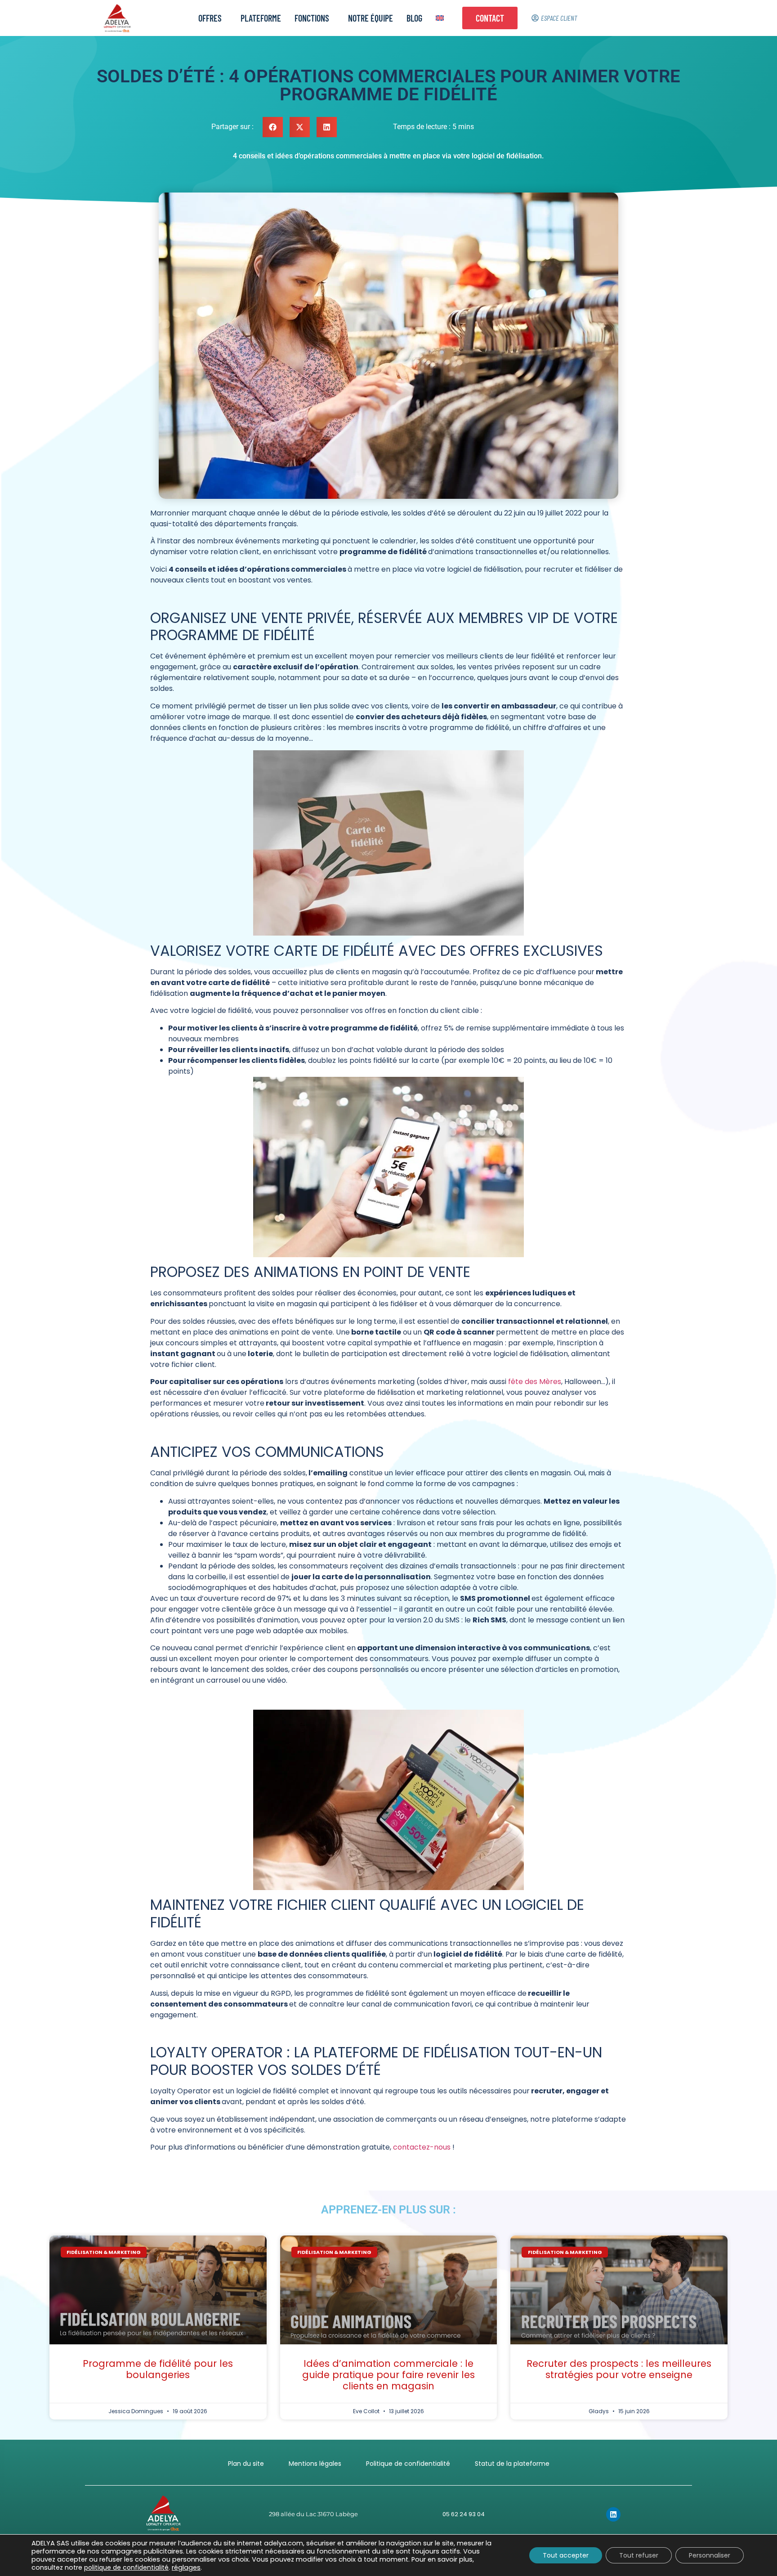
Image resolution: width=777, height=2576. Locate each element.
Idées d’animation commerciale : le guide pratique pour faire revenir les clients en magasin (388, 2375)
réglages (186, 2567)
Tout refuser (639, 2555)
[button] (273, 127)
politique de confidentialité (126, 2567)
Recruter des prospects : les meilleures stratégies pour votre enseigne (619, 2369)
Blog (414, 18)
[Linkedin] (613, 2514)
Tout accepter (566, 2555)
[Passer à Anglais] (440, 18)
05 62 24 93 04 (464, 2514)
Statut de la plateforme (512, 2464)
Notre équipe (371, 18)
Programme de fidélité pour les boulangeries (158, 2369)
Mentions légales (315, 2464)
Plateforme (261, 18)
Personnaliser (710, 2555)
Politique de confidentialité (408, 2464)
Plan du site (246, 2464)
